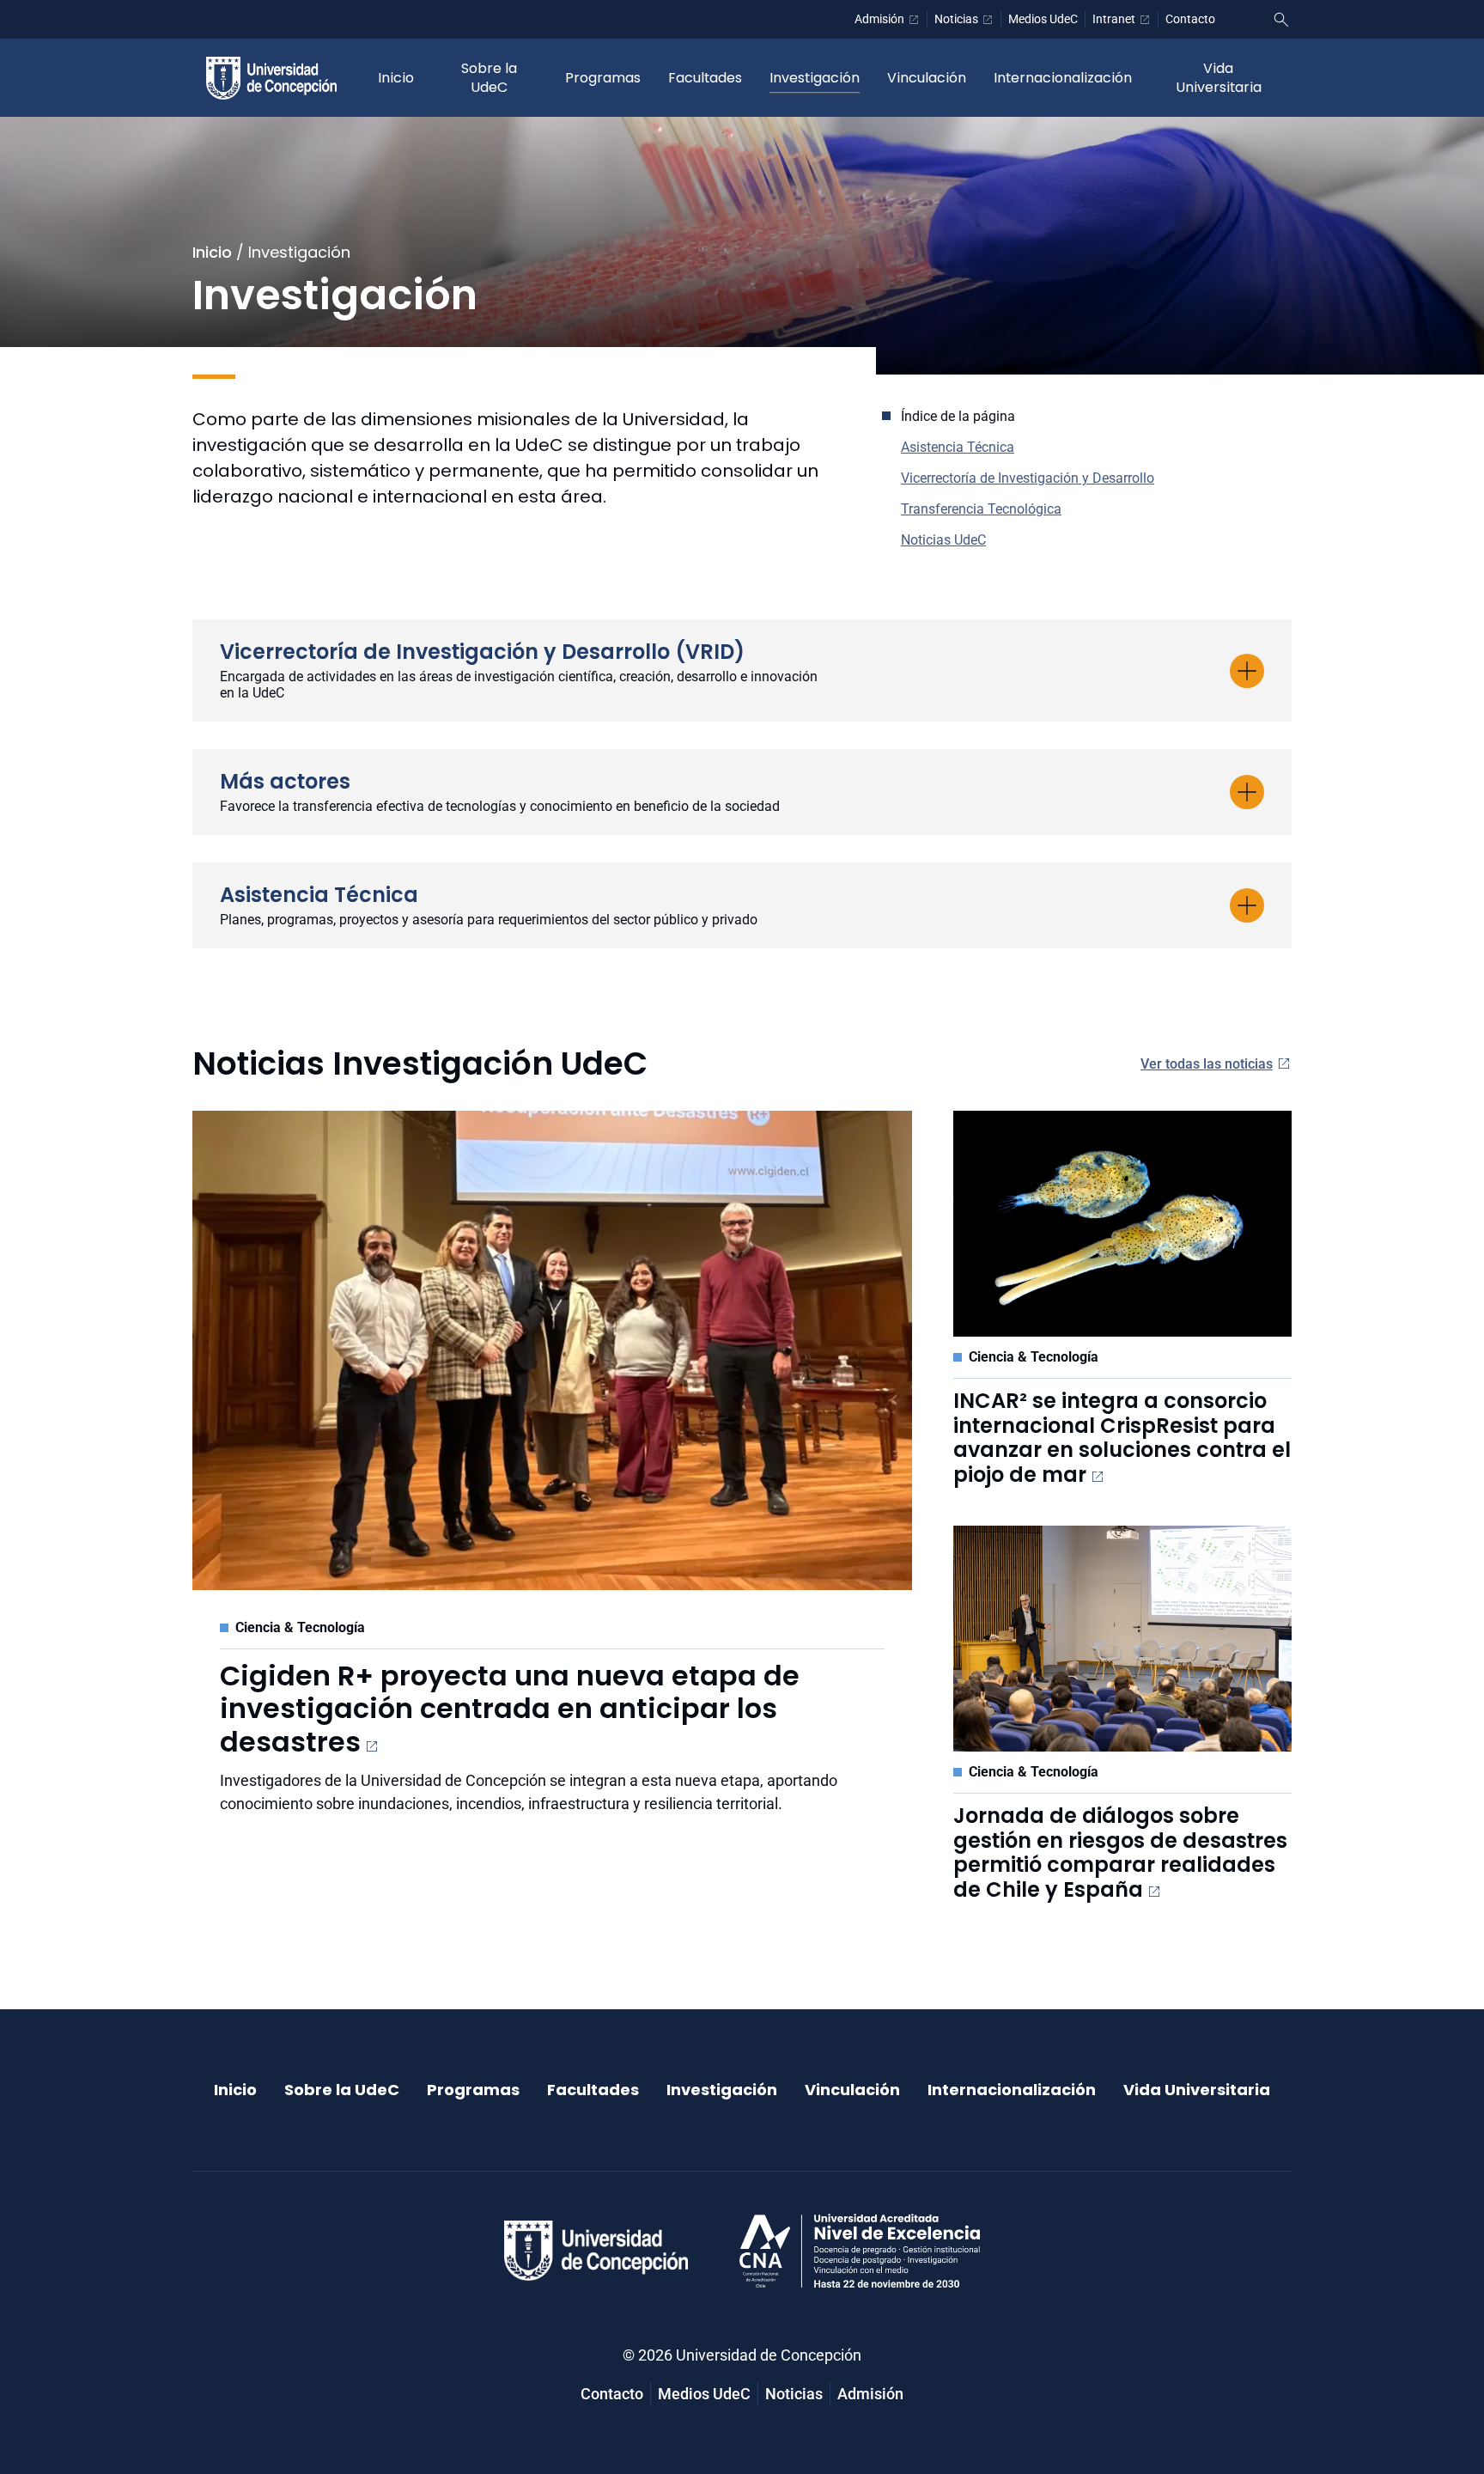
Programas (603, 78)
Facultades (705, 78)
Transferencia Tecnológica (981, 509)
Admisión (879, 19)
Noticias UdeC (943, 540)
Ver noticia (272, 1840)
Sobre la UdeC (489, 78)
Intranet (1114, 19)
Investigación (815, 78)
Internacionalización (1063, 78)
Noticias (956, 19)
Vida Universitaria (1219, 78)
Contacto (1190, 19)
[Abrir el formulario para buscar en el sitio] (1281, 20)
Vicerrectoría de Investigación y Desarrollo (1028, 478)
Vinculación (927, 78)
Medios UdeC (1043, 19)
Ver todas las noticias (1207, 1064)
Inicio (396, 78)
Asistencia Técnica (958, 447)
